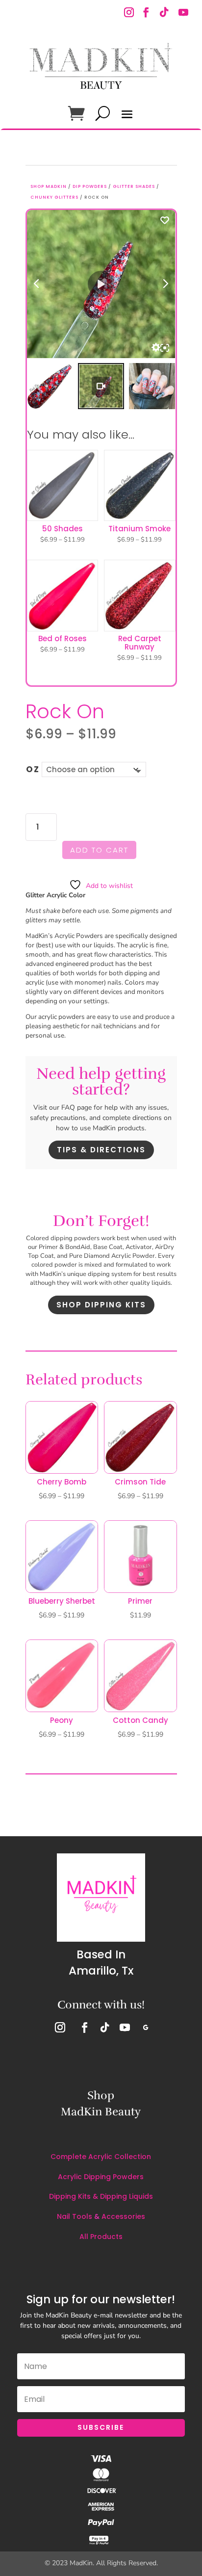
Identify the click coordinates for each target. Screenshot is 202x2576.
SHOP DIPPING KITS (101, 1305)
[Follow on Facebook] (146, 13)
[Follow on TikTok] (163, 13)
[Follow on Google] (146, 2028)
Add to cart (99, 850)
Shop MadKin (49, 186)
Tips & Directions (101, 1150)
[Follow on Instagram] (130, 13)
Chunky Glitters (54, 197)
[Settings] (156, 347)
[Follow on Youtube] (183, 13)
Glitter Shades (134, 186)
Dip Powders (90, 186)
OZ (33, 769)
